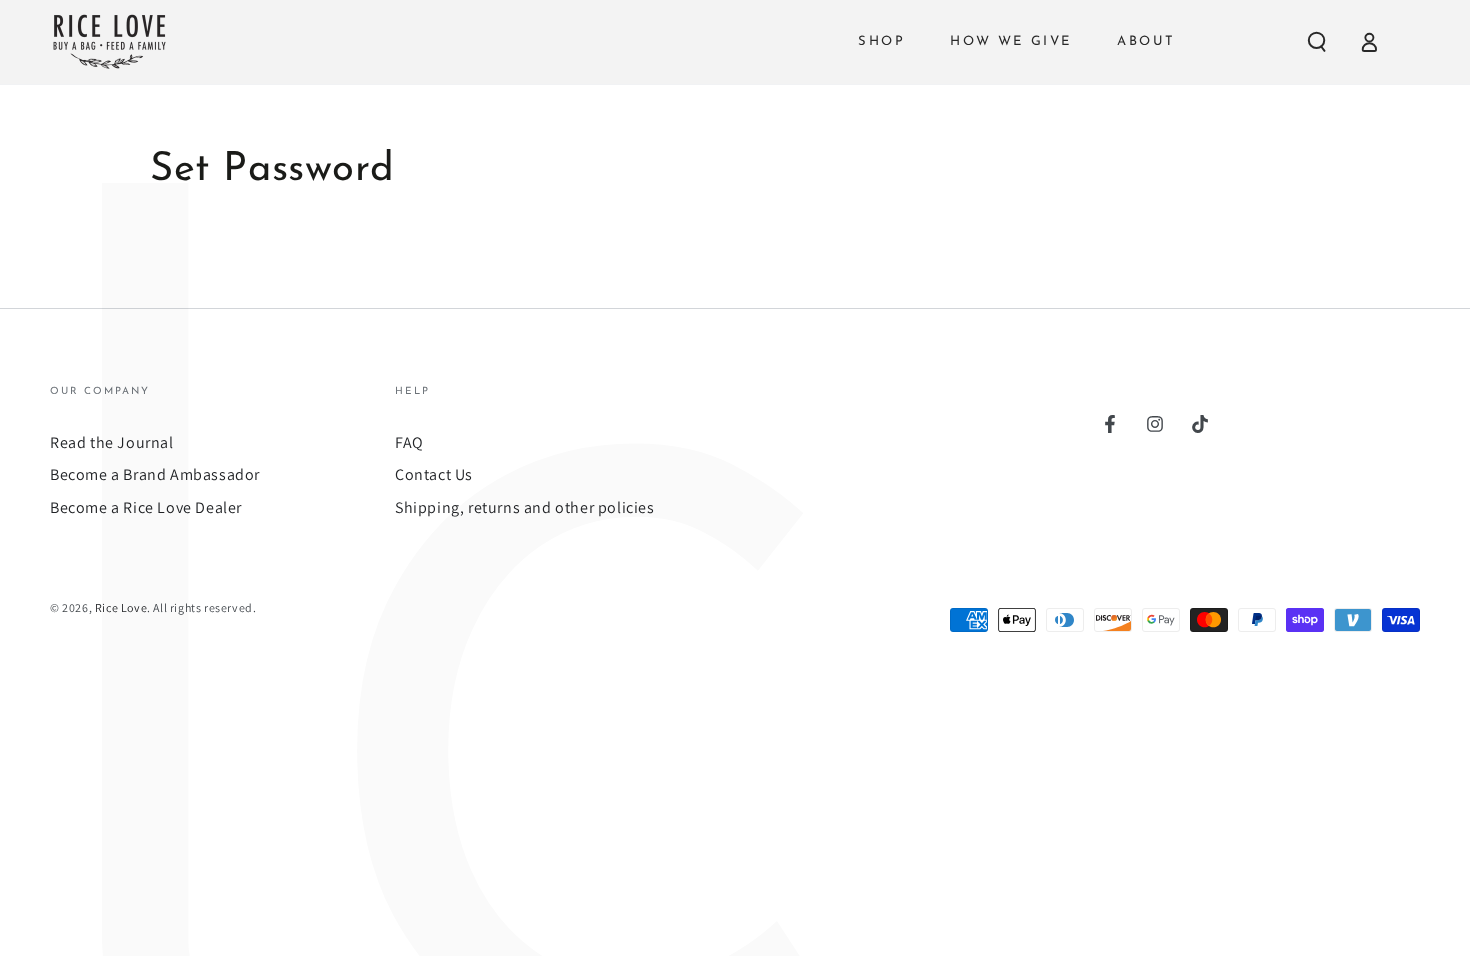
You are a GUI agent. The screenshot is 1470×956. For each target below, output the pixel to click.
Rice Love (121, 607)
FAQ (409, 442)
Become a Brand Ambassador (155, 474)
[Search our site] (1317, 42)
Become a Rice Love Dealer (146, 507)
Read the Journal (112, 442)
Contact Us (434, 474)
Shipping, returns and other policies (525, 507)
